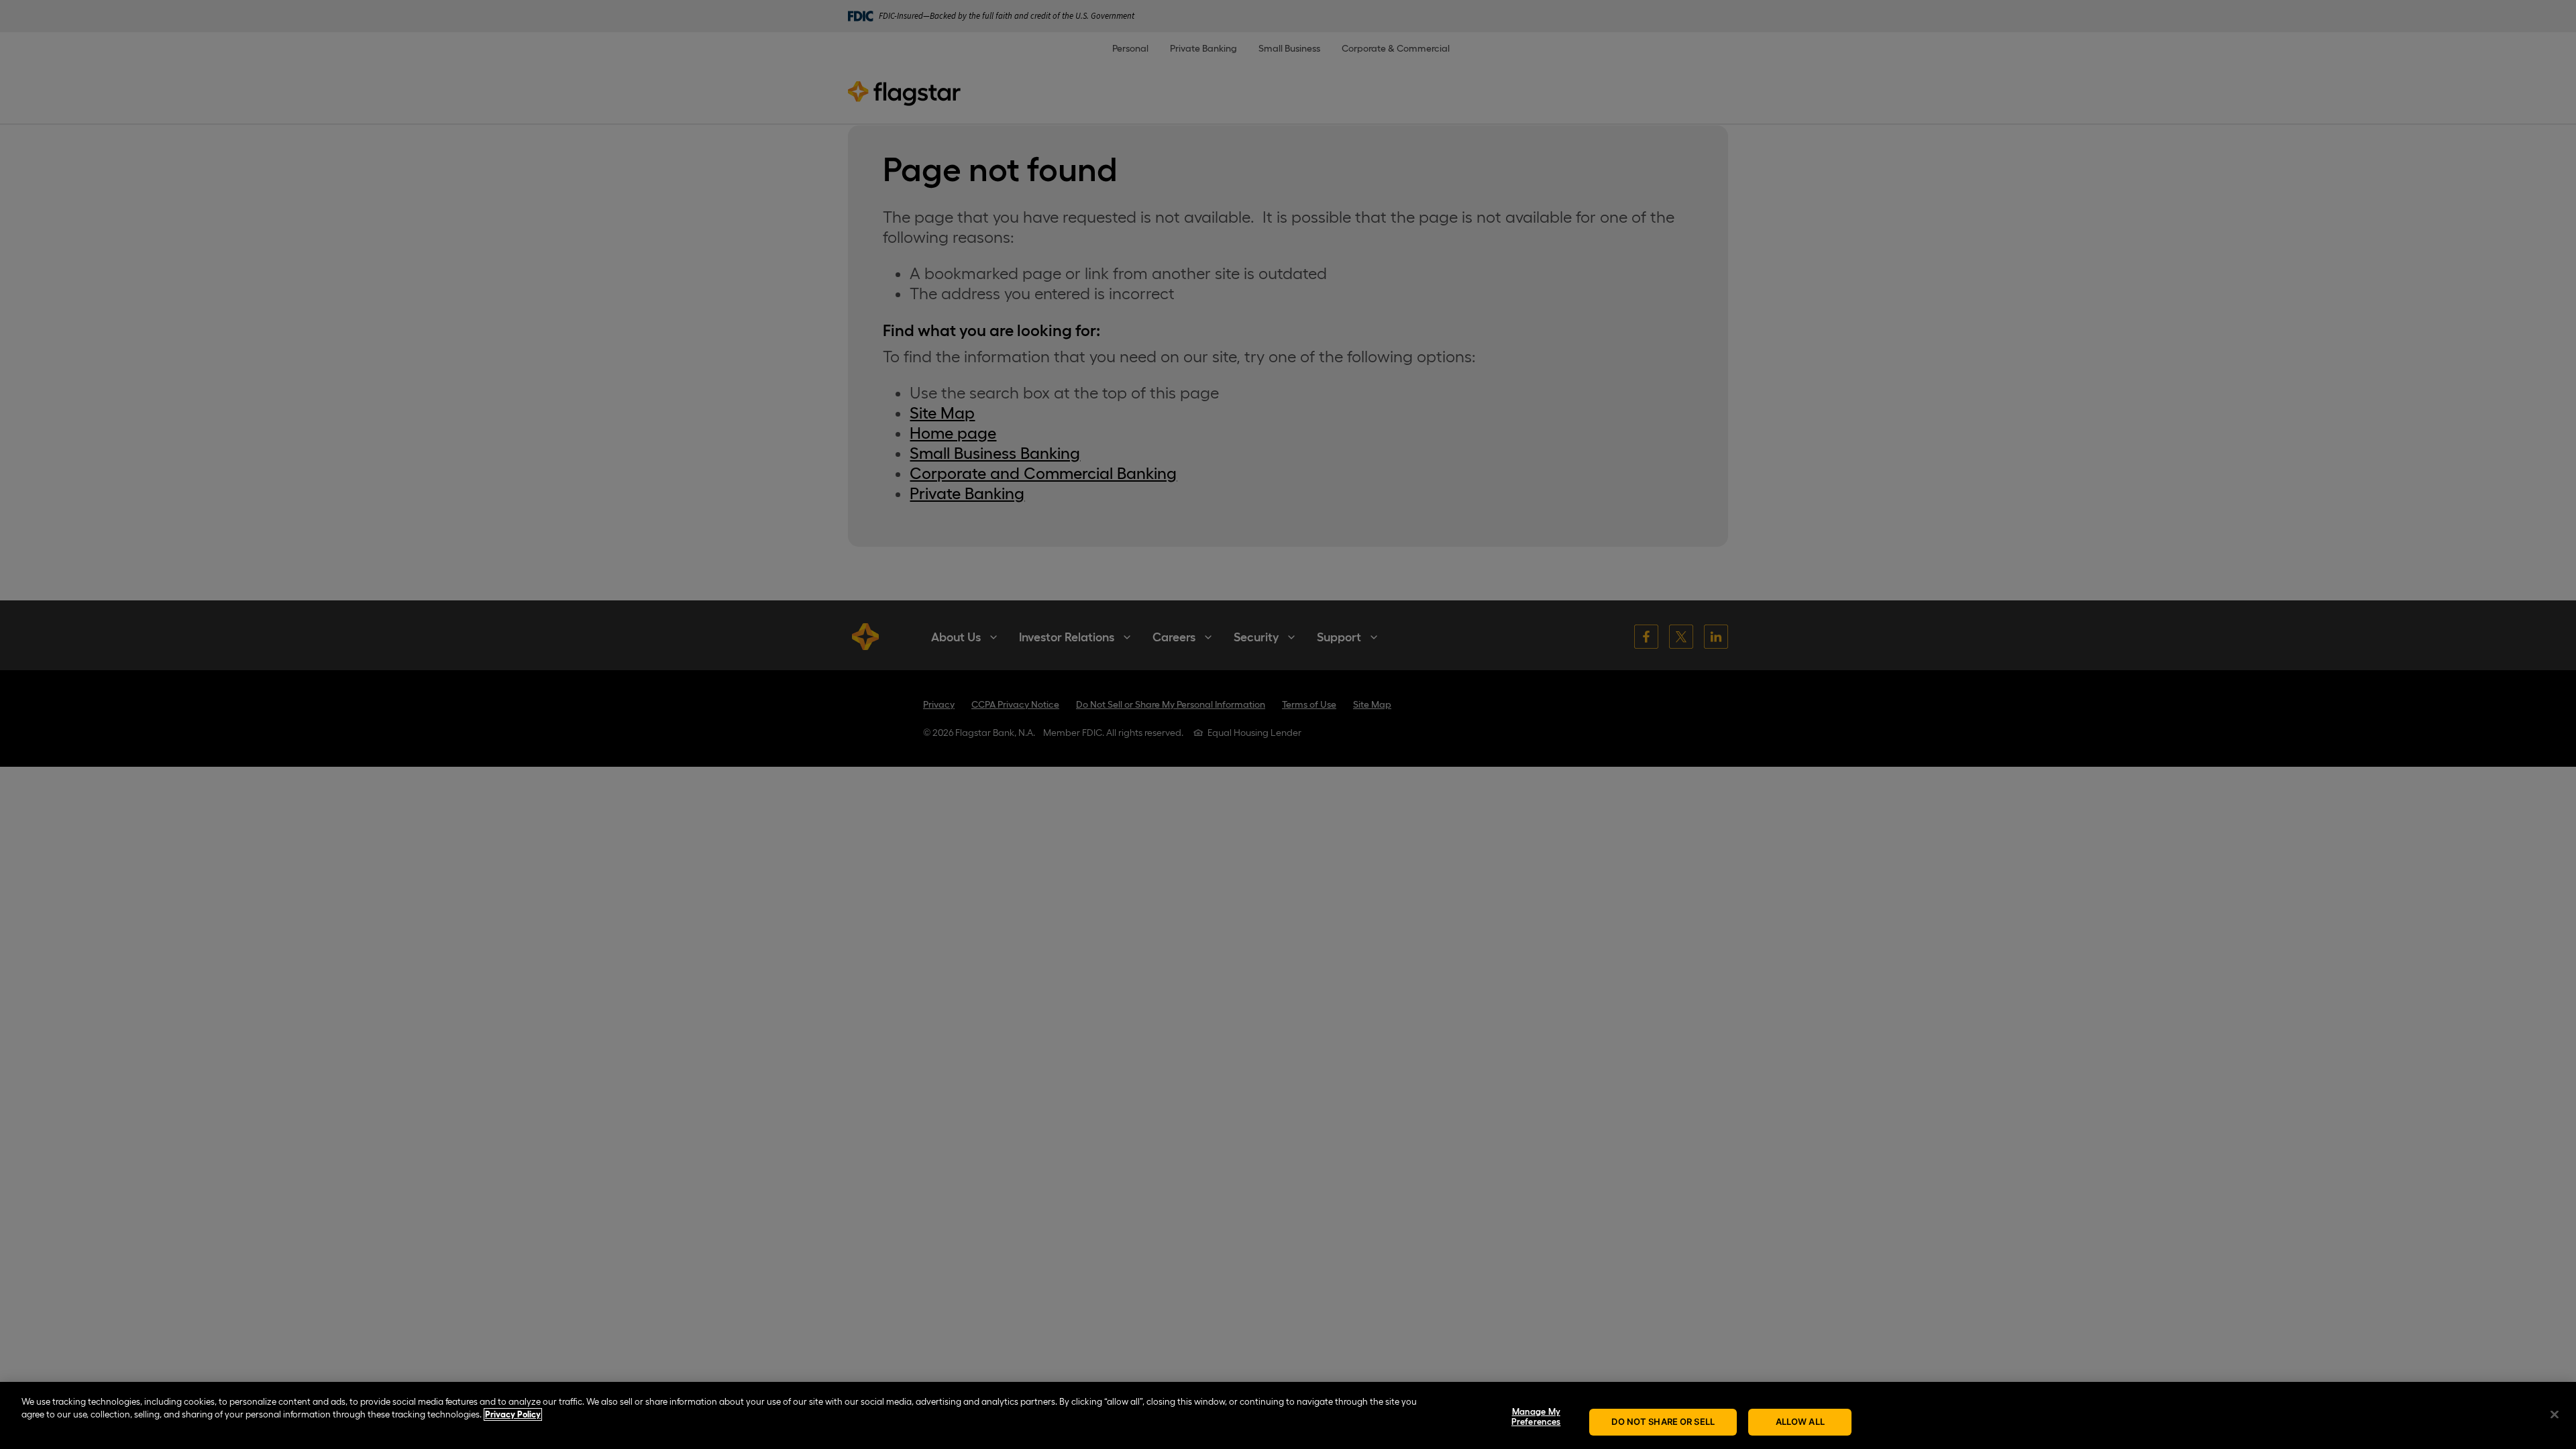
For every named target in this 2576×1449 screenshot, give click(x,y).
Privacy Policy (513, 1414)
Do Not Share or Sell (1663, 1421)
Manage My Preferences (1536, 1417)
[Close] (2555, 1414)
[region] (1288, 1415)
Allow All (1800, 1421)
